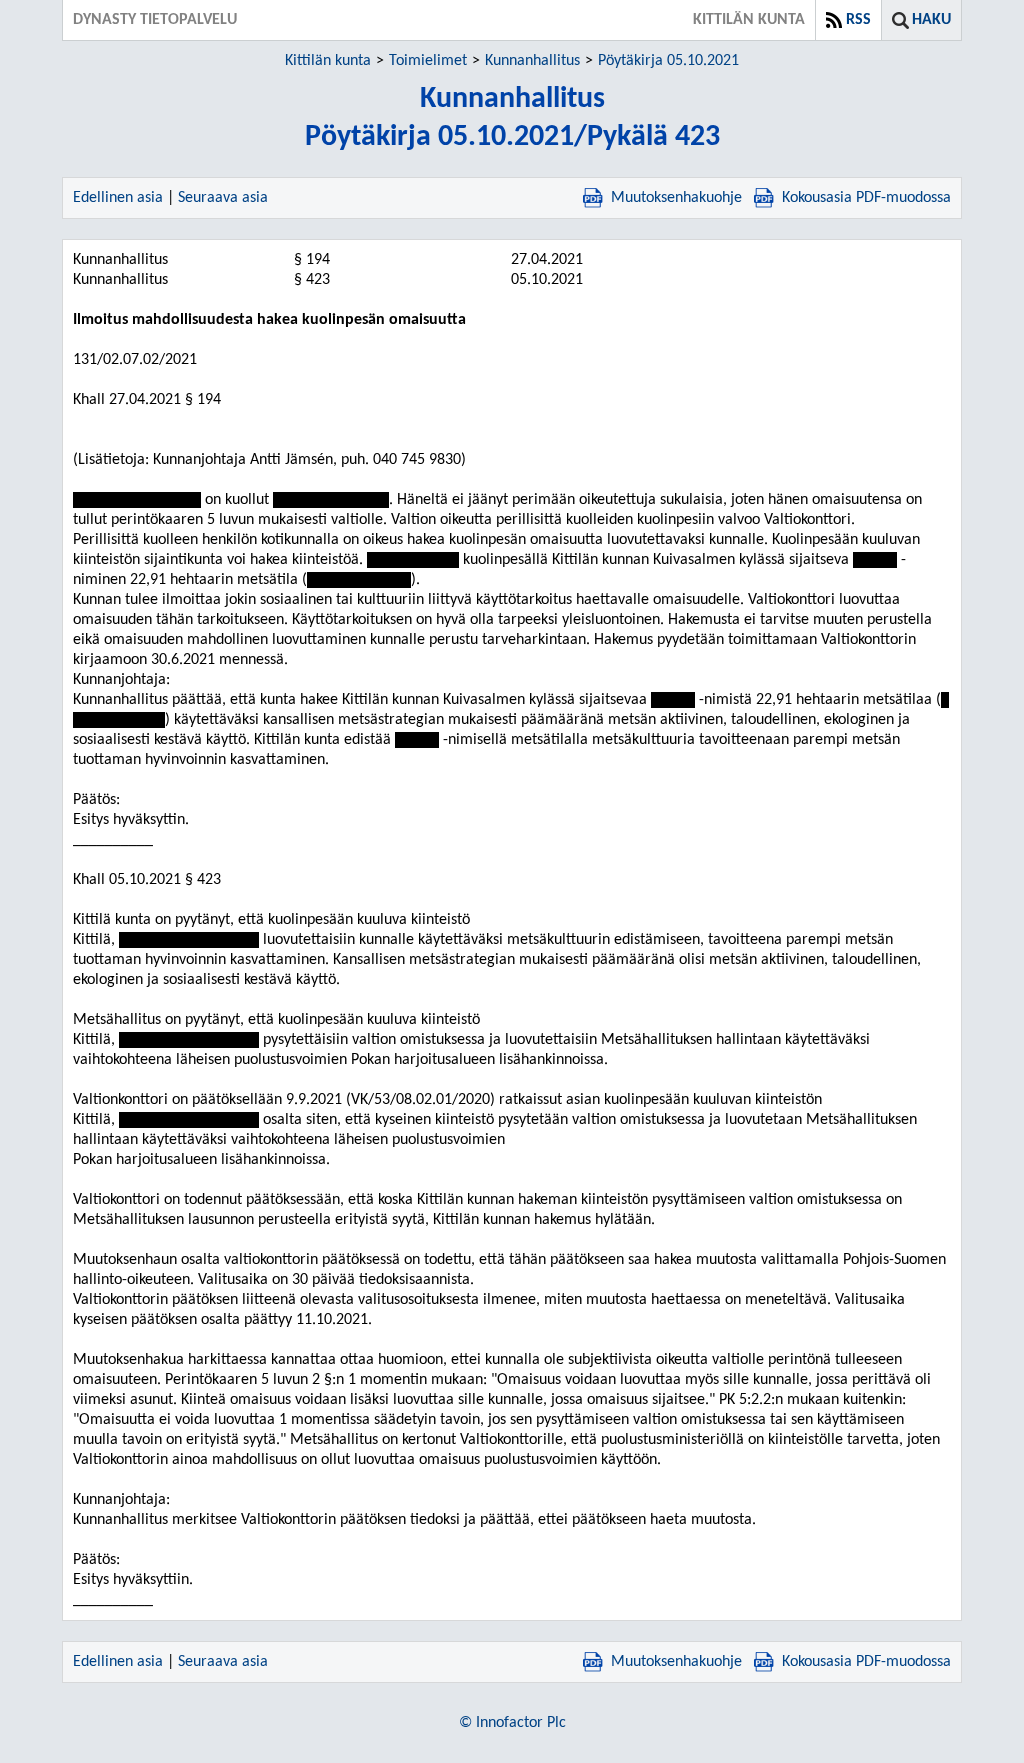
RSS (858, 20)
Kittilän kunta (328, 61)
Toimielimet (428, 61)
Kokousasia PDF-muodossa (866, 198)
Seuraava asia (223, 198)
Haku (931, 20)
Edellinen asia (118, 198)
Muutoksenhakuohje (676, 198)
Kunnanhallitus (532, 61)
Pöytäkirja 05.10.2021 (668, 61)
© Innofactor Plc (512, 1723)
